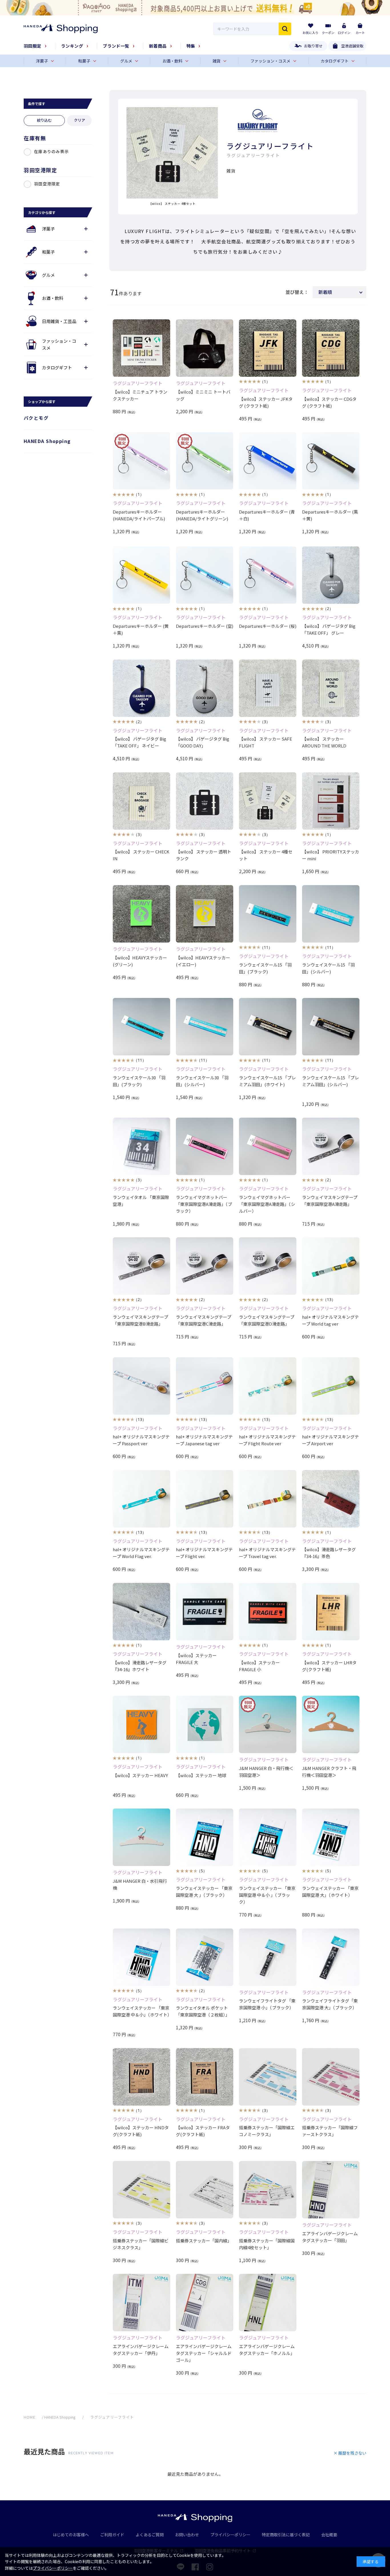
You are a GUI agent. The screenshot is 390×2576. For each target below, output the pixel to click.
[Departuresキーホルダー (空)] (205, 575)
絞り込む (44, 120)
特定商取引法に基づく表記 (286, 2535)
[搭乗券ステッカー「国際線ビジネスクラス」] (141, 2190)
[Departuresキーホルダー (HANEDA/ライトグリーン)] (205, 461)
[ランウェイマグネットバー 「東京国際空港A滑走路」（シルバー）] (268, 1146)
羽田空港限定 (47, 184)
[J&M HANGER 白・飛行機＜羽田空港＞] (268, 1724)
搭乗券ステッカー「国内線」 (204, 2241)
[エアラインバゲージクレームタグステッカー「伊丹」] (141, 2303)
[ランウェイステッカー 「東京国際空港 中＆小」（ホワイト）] (141, 1957)
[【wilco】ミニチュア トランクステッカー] (141, 348)
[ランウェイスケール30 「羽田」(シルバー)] (205, 1027)
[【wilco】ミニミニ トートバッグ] (205, 348)
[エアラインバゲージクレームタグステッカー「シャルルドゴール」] (205, 2303)
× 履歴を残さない (350, 2453)
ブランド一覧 (116, 46)
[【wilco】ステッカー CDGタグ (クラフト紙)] (331, 348)
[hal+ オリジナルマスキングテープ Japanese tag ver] (205, 1386)
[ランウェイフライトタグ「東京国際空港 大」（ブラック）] (331, 1957)
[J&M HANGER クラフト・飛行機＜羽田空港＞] (331, 1724)
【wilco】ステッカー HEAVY (140, 1775)
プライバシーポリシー (230, 2535)
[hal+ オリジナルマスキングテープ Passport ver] (141, 1386)
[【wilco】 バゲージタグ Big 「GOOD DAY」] (205, 688)
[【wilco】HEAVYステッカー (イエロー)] (205, 914)
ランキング (72, 46)
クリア (80, 120)
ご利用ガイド (112, 2535)
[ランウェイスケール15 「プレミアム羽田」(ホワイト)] (268, 1027)
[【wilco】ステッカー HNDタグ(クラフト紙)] (141, 2077)
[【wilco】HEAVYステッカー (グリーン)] (141, 914)
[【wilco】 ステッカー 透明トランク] (205, 801)
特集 (191, 46)
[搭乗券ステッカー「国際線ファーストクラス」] (331, 2077)
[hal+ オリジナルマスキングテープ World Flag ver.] (141, 1499)
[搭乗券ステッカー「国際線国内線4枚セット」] (268, 2190)
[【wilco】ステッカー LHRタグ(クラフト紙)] (331, 1612)
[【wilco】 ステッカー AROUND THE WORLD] (331, 688)
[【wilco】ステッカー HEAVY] (141, 1724)
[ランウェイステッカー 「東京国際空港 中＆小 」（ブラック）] (268, 1837)
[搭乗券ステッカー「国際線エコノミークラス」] (268, 2077)
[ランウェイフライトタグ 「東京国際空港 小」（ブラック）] (268, 1957)
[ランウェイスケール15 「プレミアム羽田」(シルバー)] (331, 1027)
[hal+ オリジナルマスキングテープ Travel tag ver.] (268, 1499)
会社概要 (329, 2535)
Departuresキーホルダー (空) (205, 626)
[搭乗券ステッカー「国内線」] (205, 2190)
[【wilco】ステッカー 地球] (205, 1724)
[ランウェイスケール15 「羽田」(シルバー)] (331, 914)
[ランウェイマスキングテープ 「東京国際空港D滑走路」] (268, 1266)
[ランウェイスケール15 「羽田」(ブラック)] (268, 914)
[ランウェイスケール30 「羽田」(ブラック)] (141, 1027)
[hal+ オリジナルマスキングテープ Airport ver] (331, 1386)
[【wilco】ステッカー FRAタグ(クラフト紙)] (205, 2077)
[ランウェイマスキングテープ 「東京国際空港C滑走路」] (205, 1266)
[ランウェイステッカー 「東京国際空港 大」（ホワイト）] (331, 1837)
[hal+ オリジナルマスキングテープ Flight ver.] (205, 1499)
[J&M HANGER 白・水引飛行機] (141, 1837)
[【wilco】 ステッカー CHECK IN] (141, 801)
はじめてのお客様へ (71, 2535)
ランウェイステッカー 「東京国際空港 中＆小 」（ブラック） (267, 1895)
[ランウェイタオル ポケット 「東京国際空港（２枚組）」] (205, 1957)
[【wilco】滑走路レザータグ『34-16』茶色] (331, 1499)
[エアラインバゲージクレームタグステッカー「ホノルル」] (268, 2303)
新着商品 (158, 46)
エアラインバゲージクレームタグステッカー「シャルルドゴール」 (204, 2353)
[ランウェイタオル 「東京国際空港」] (141, 1146)
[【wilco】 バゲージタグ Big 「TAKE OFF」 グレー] (331, 575)
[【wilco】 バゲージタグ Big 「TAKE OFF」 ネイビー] (141, 688)
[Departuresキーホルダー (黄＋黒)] (141, 575)
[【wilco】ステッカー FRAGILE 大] (205, 1612)
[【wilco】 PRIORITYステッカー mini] (331, 801)
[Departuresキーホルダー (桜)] (268, 575)
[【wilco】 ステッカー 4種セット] (268, 801)
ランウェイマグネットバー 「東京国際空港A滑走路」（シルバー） (267, 1204)
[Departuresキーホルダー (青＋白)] (268, 461)
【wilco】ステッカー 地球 (201, 1775)
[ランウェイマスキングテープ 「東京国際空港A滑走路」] (331, 1146)
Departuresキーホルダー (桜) (268, 626)
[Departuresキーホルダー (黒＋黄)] (331, 461)
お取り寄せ (313, 46)
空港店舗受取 (352, 46)
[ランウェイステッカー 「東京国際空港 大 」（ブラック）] (205, 1837)
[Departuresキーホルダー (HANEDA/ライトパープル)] (141, 461)
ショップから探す (42, 401)
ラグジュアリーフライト (138, 383)
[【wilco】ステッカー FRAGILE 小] (268, 1612)
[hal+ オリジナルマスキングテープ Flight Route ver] (268, 1386)
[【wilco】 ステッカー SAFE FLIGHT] (268, 688)
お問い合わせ (187, 2535)
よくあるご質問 (150, 2535)
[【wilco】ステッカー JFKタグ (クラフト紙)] (268, 348)
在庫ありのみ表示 (51, 151)
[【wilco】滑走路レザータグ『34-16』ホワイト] (141, 1612)
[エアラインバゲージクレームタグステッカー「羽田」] (331, 2190)
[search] (285, 29)
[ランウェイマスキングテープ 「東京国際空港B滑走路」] (141, 1266)
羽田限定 (33, 46)
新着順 (325, 292)
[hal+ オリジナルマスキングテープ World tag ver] (331, 1266)
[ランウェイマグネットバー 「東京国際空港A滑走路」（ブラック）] (205, 1146)
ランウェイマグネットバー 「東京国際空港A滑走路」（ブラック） (204, 1204)
